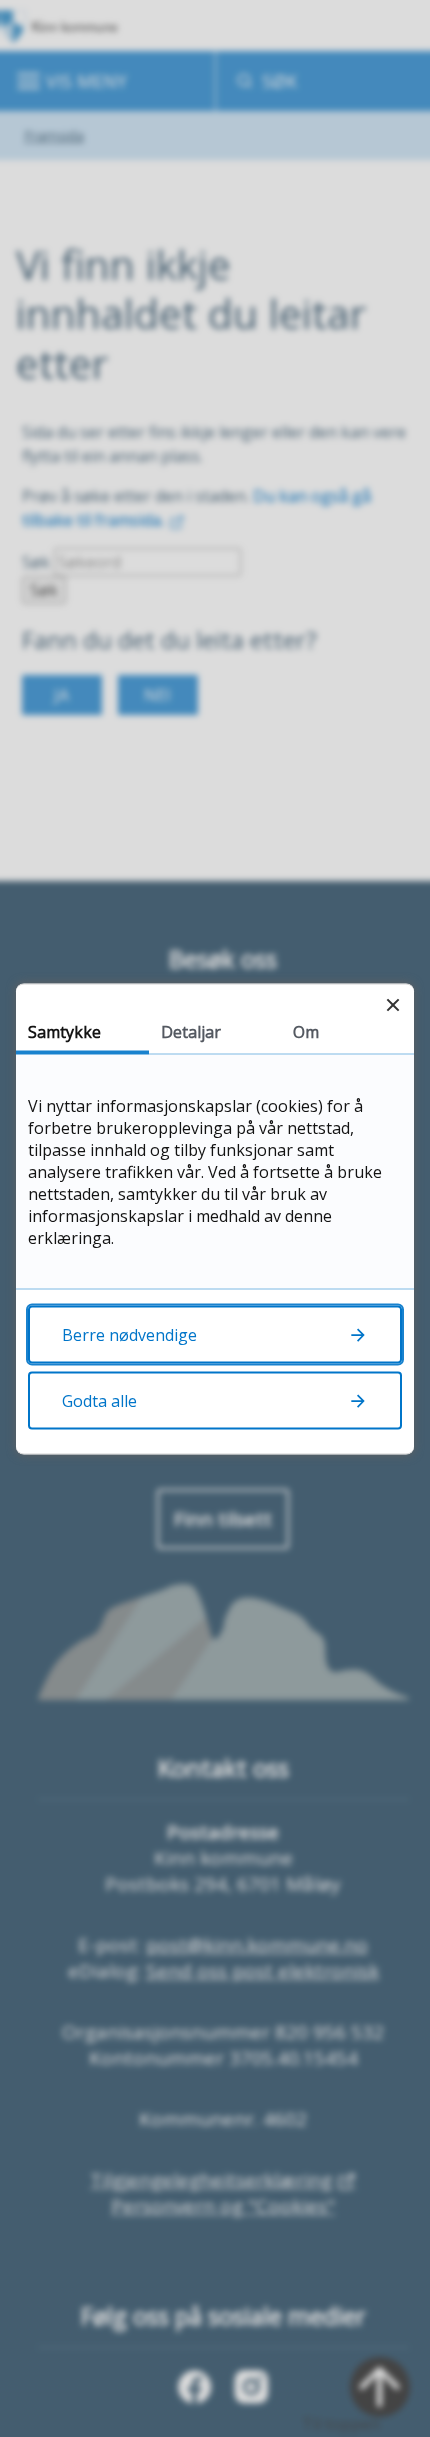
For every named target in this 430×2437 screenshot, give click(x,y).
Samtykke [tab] (64, 1031)
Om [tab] (306, 1031)
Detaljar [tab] (191, 1031)
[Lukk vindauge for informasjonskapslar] (392, 1004)
